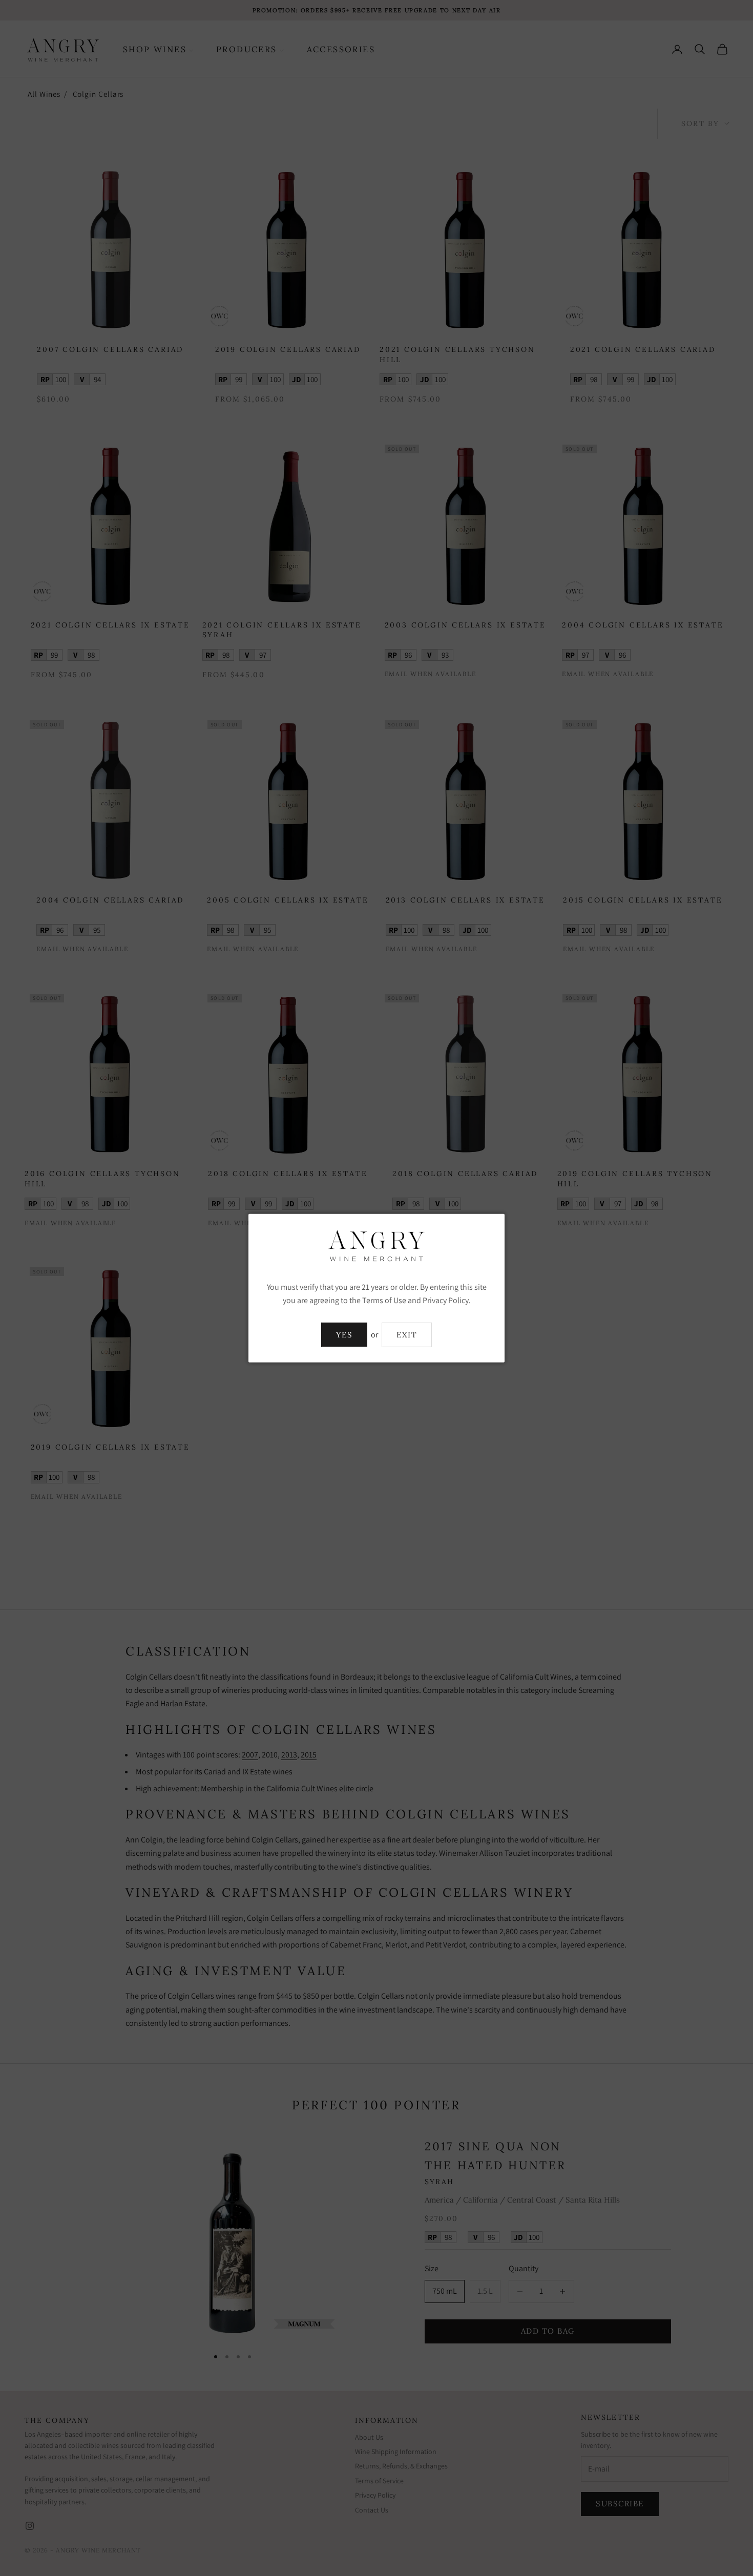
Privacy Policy (446, 1300)
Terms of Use (384, 1300)
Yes (344, 1335)
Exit (407, 1335)
